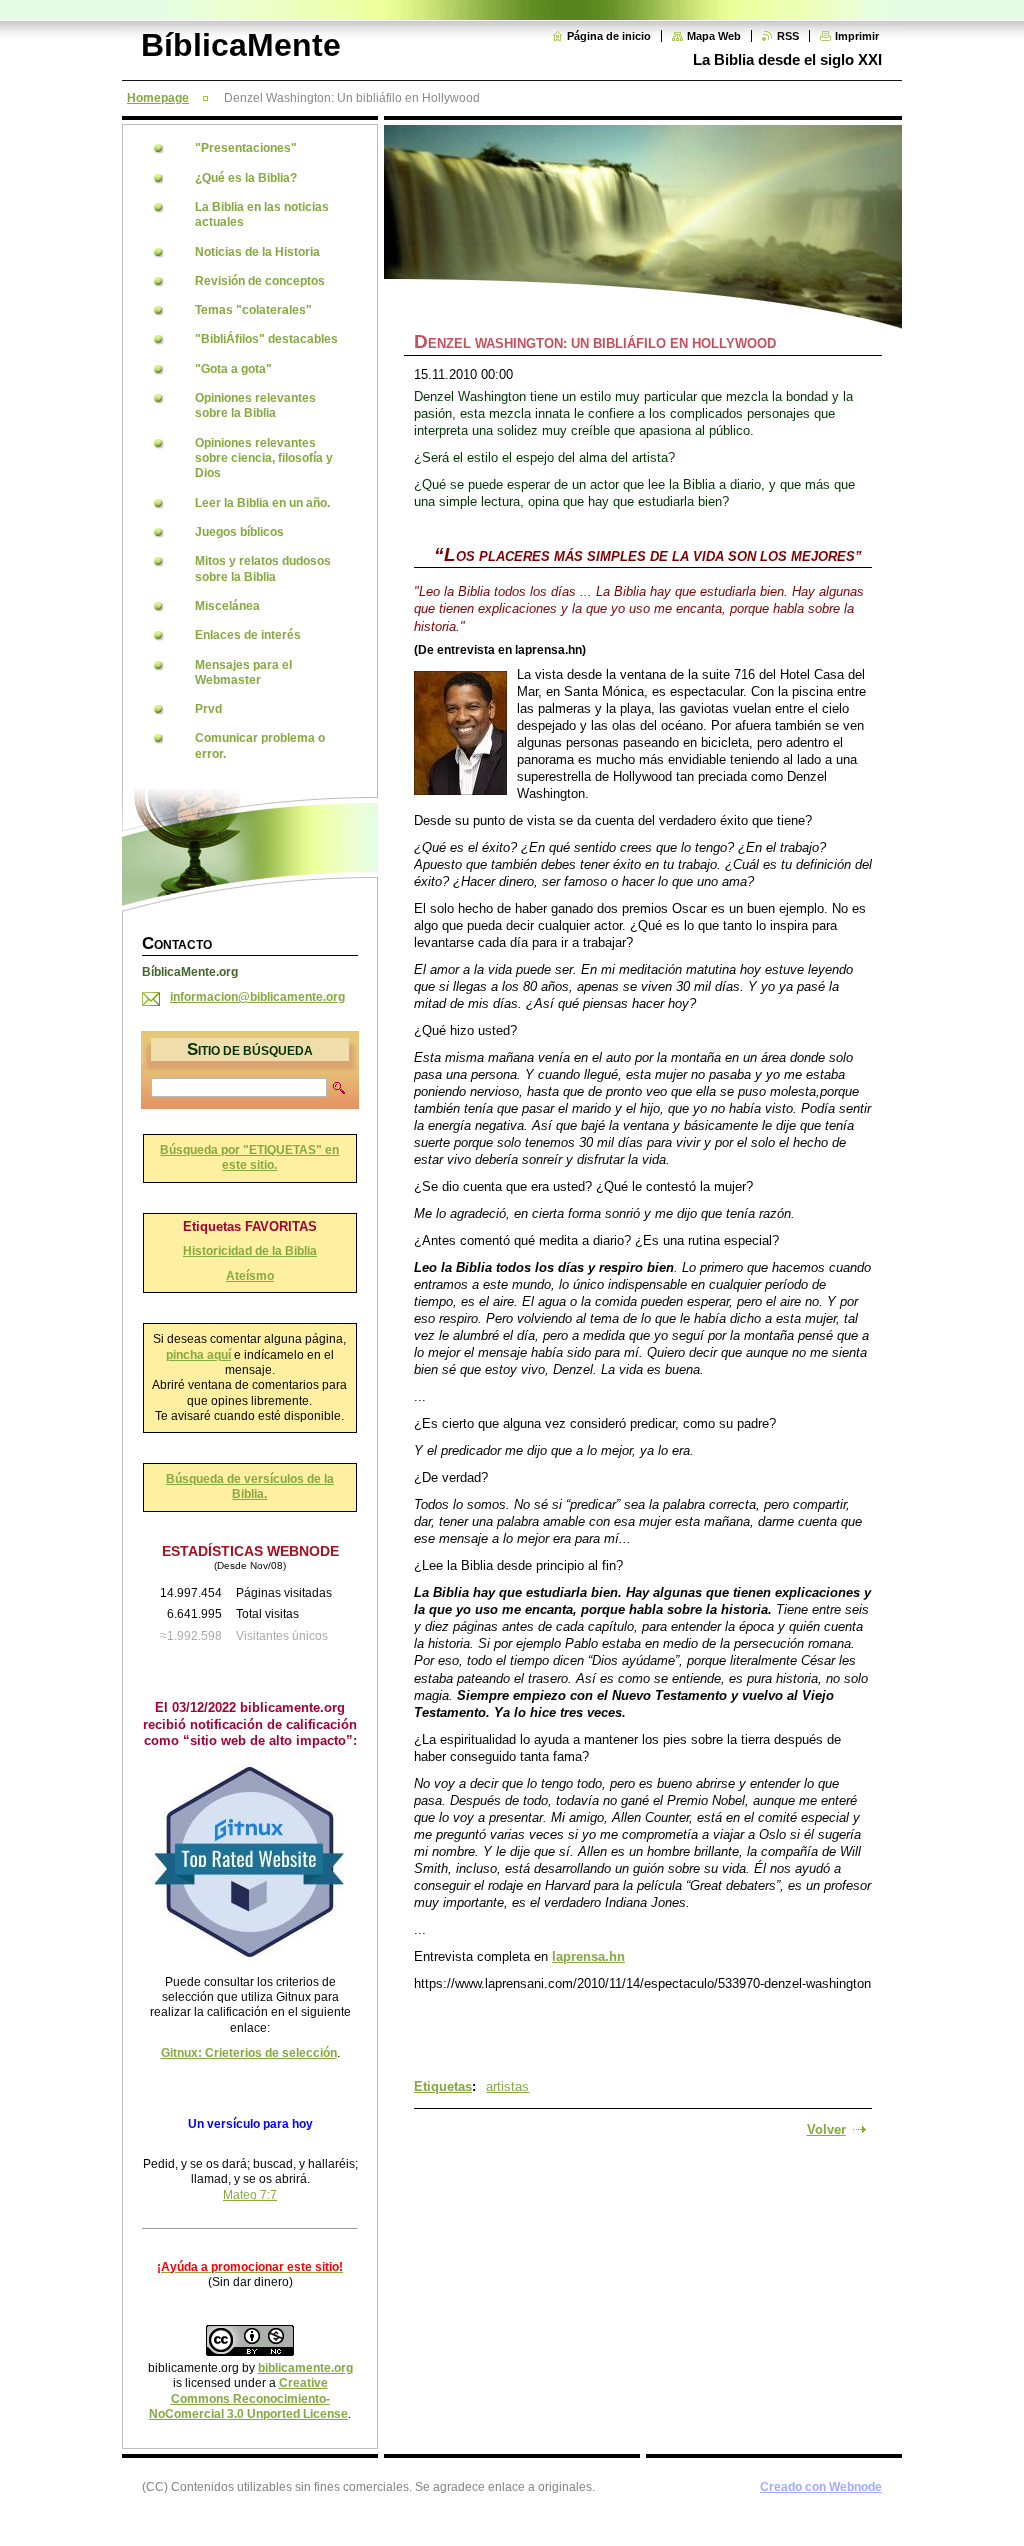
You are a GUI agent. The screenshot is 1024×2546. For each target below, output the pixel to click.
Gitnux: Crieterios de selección (249, 2053)
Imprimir (857, 36)
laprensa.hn (588, 1956)
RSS (788, 36)
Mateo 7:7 (250, 2195)
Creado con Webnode (821, 2487)
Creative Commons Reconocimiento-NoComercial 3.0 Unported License (248, 2398)
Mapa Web (714, 36)
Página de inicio (609, 36)
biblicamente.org (305, 2368)
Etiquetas (443, 2086)
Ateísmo (250, 1276)
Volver (826, 2129)
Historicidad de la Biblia (250, 1251)
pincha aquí (198, 1355)
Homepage (158, 98)
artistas (507, 2086)
